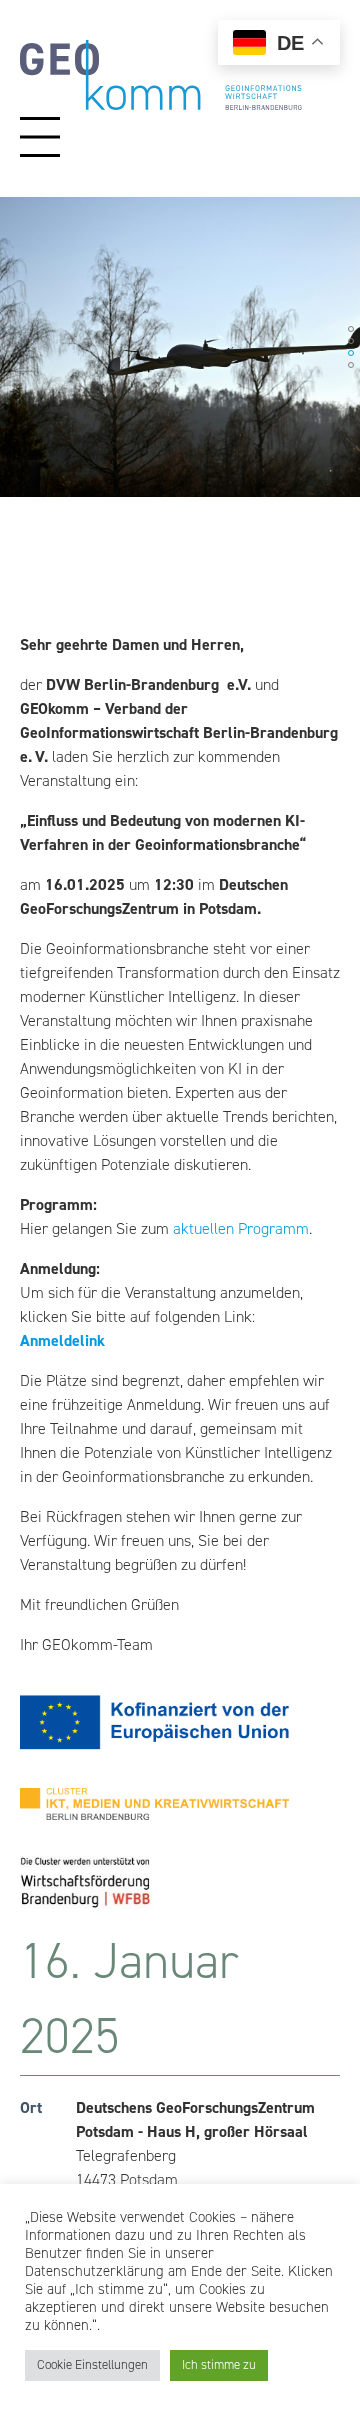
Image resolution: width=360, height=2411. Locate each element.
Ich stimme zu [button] (219, 2365)
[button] (22, 347)
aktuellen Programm (241, 1229)
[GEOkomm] (161, 105)
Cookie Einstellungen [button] (92, 2365)
